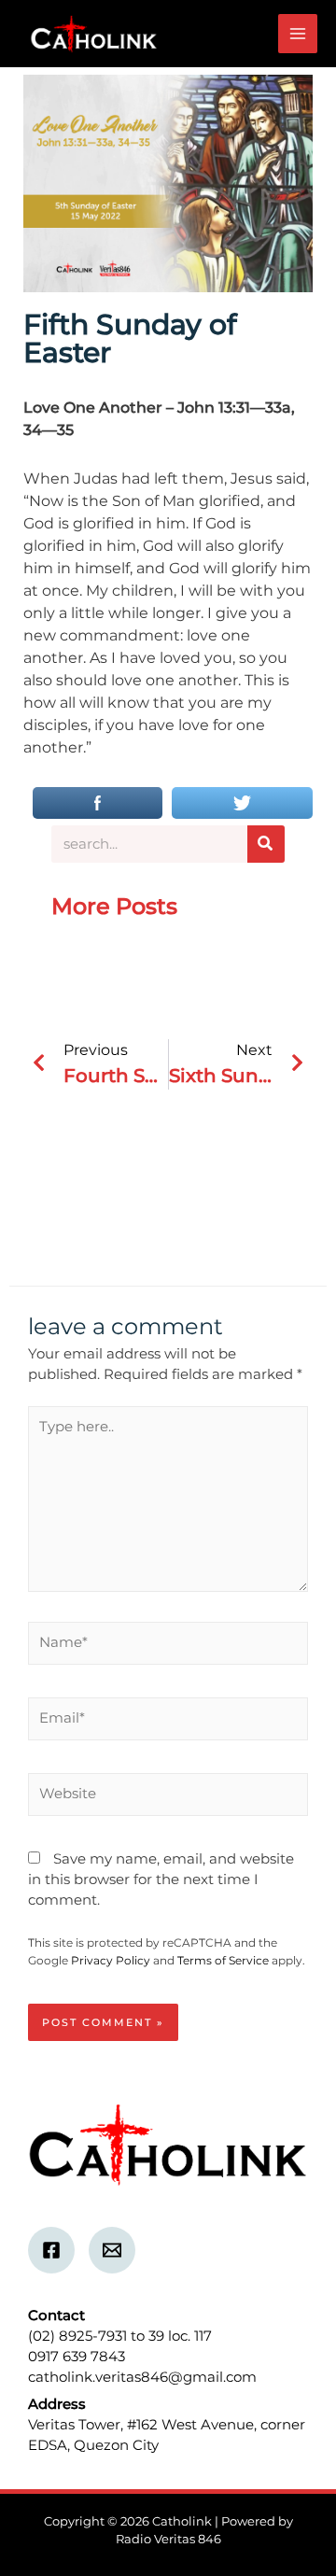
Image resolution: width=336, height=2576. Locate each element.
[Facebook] (51, 2250)
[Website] (168, 1798)
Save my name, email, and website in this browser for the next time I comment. (161, 1879)
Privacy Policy (111, 1960)
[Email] (112, 2250)
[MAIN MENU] (298, 34)
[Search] (266, 844)
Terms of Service (223, 1960)
